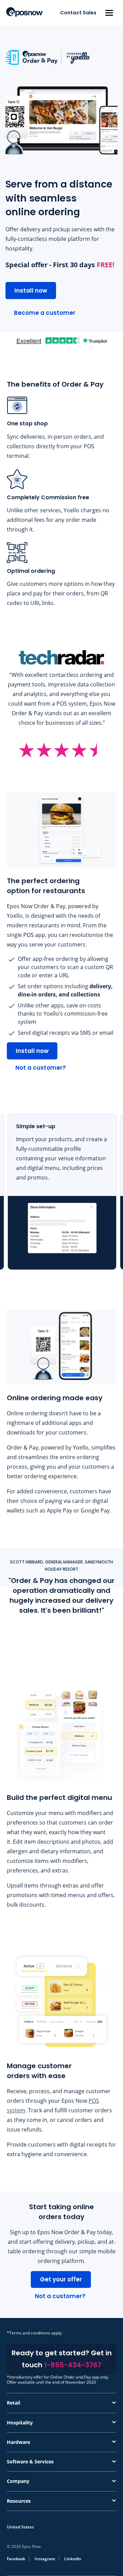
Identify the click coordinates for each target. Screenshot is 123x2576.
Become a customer (45, 313)
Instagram (45, 2559)
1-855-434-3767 (73, 2365)
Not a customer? (41, 1068)
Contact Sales (78, 13)
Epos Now (24, 12)
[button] (109, 13)
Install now (31, 291)
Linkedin (73, 2559)
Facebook (16, 2559)
